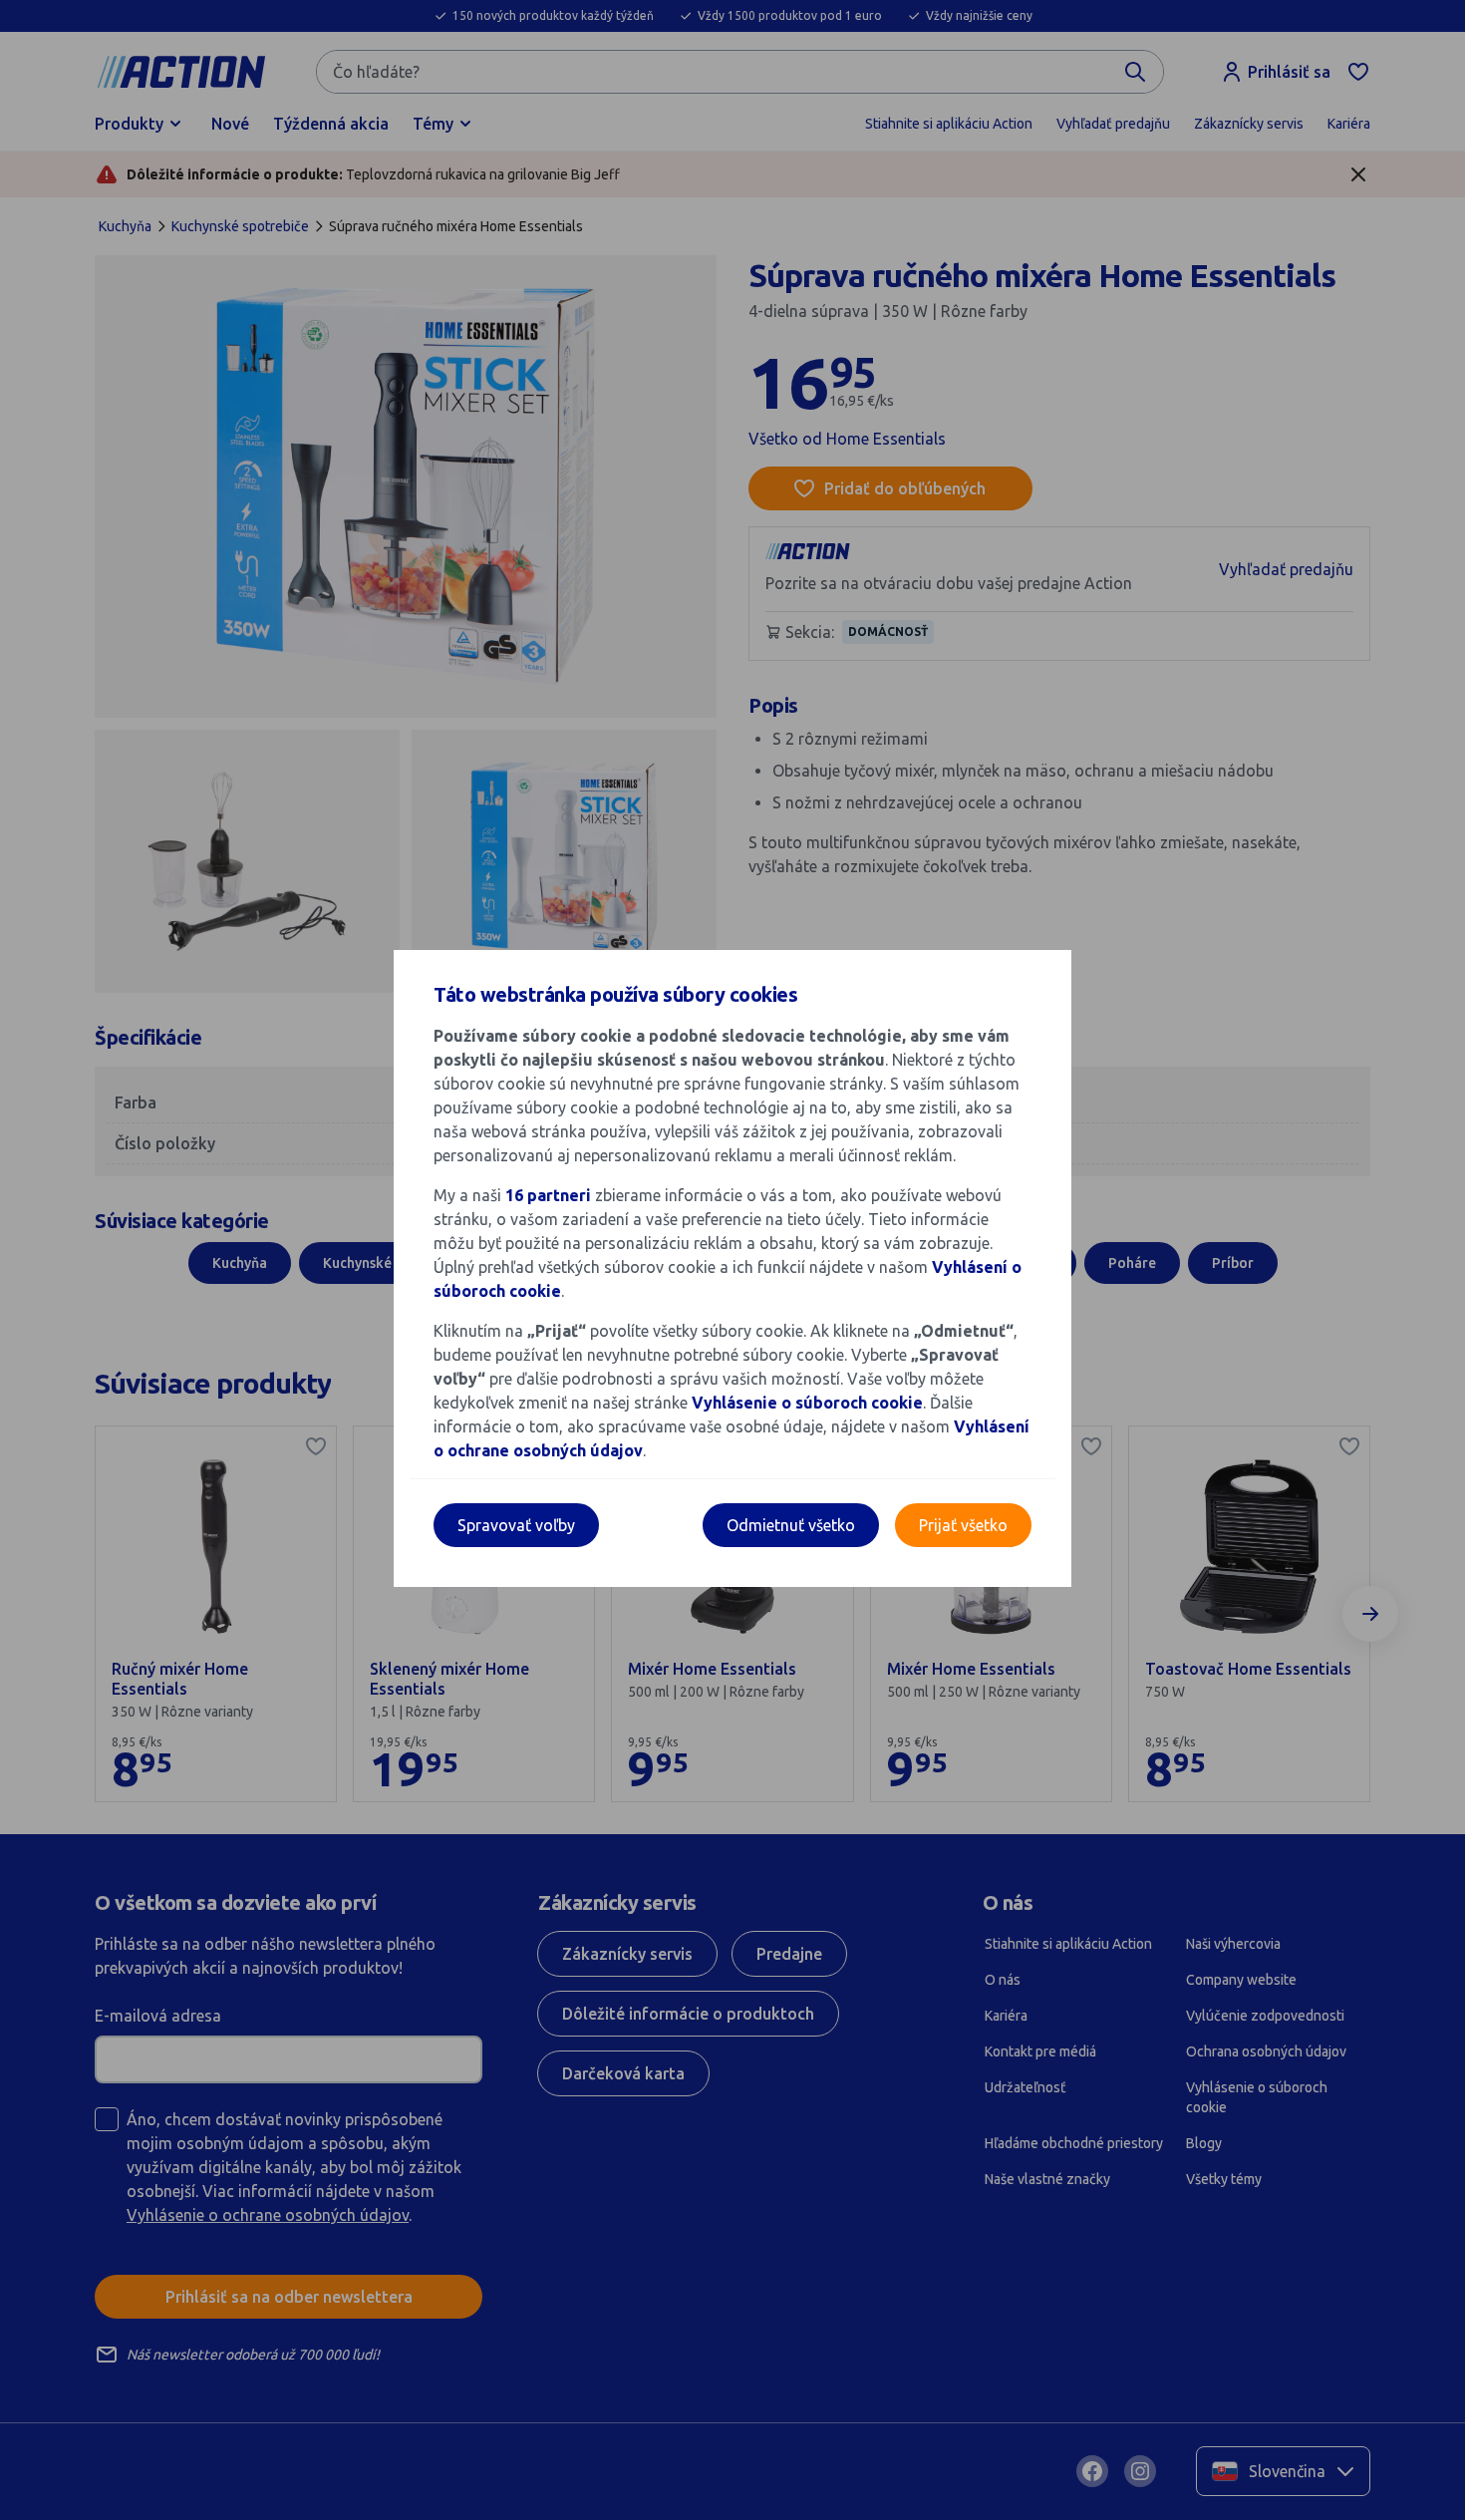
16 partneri (550, 1195)
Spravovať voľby (516, 1525)
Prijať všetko (963, 1525)
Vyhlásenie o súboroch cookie (807, 1403)
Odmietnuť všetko (791, 1525)
